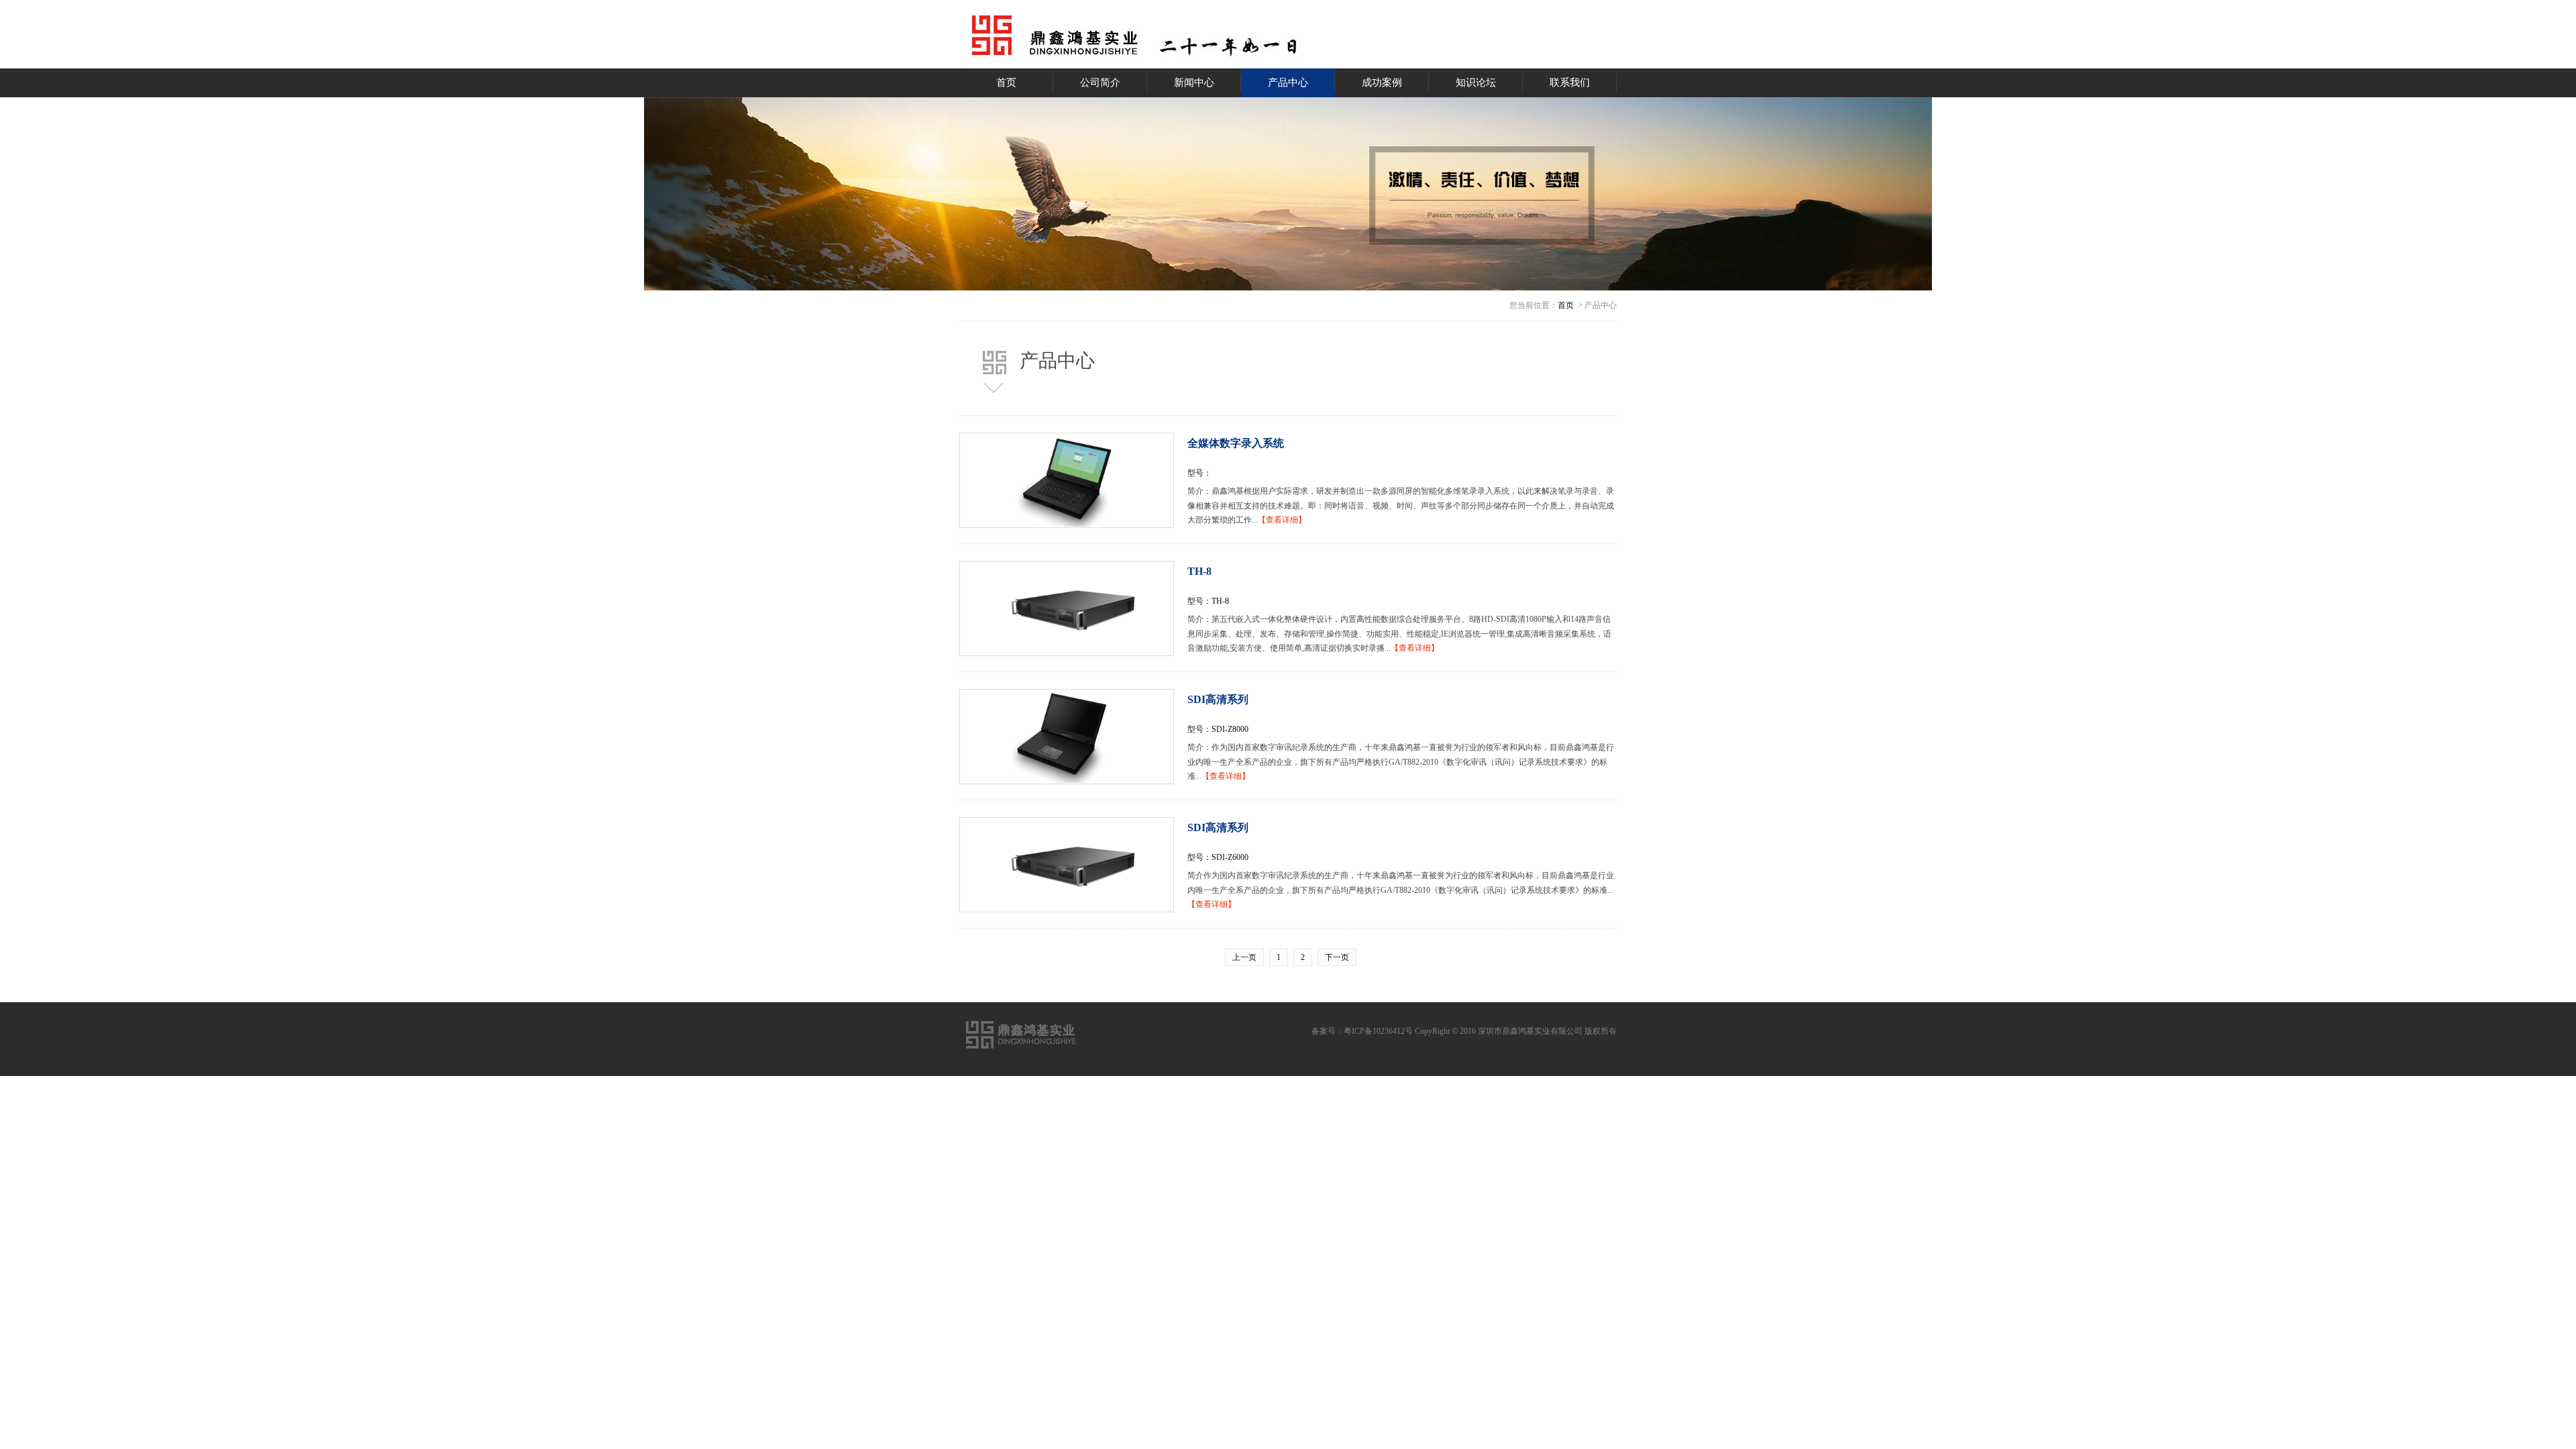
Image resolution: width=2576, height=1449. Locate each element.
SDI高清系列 (1218, 699)
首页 (1006, 83)
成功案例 (1382, 83)
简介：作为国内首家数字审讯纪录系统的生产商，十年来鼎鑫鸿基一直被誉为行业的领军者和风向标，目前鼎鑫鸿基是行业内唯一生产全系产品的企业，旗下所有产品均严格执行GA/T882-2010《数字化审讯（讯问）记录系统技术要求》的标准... (1401, 762)
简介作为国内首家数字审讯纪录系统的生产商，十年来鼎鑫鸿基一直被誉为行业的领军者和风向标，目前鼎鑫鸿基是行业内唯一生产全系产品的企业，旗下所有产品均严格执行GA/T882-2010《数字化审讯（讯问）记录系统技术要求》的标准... (1401, 890)
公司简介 (1100, 83)
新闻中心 (1194, 83)
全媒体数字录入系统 (1236, 443)
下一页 (1337, 957)
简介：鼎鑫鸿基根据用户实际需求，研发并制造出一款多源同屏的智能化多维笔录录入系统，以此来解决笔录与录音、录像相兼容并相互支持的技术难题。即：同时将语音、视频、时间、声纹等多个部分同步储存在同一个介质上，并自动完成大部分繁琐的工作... (1401, 505)
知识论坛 (1476, 83)
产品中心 (1288, 83)
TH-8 (1199, 571)
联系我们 (1570, 83)
